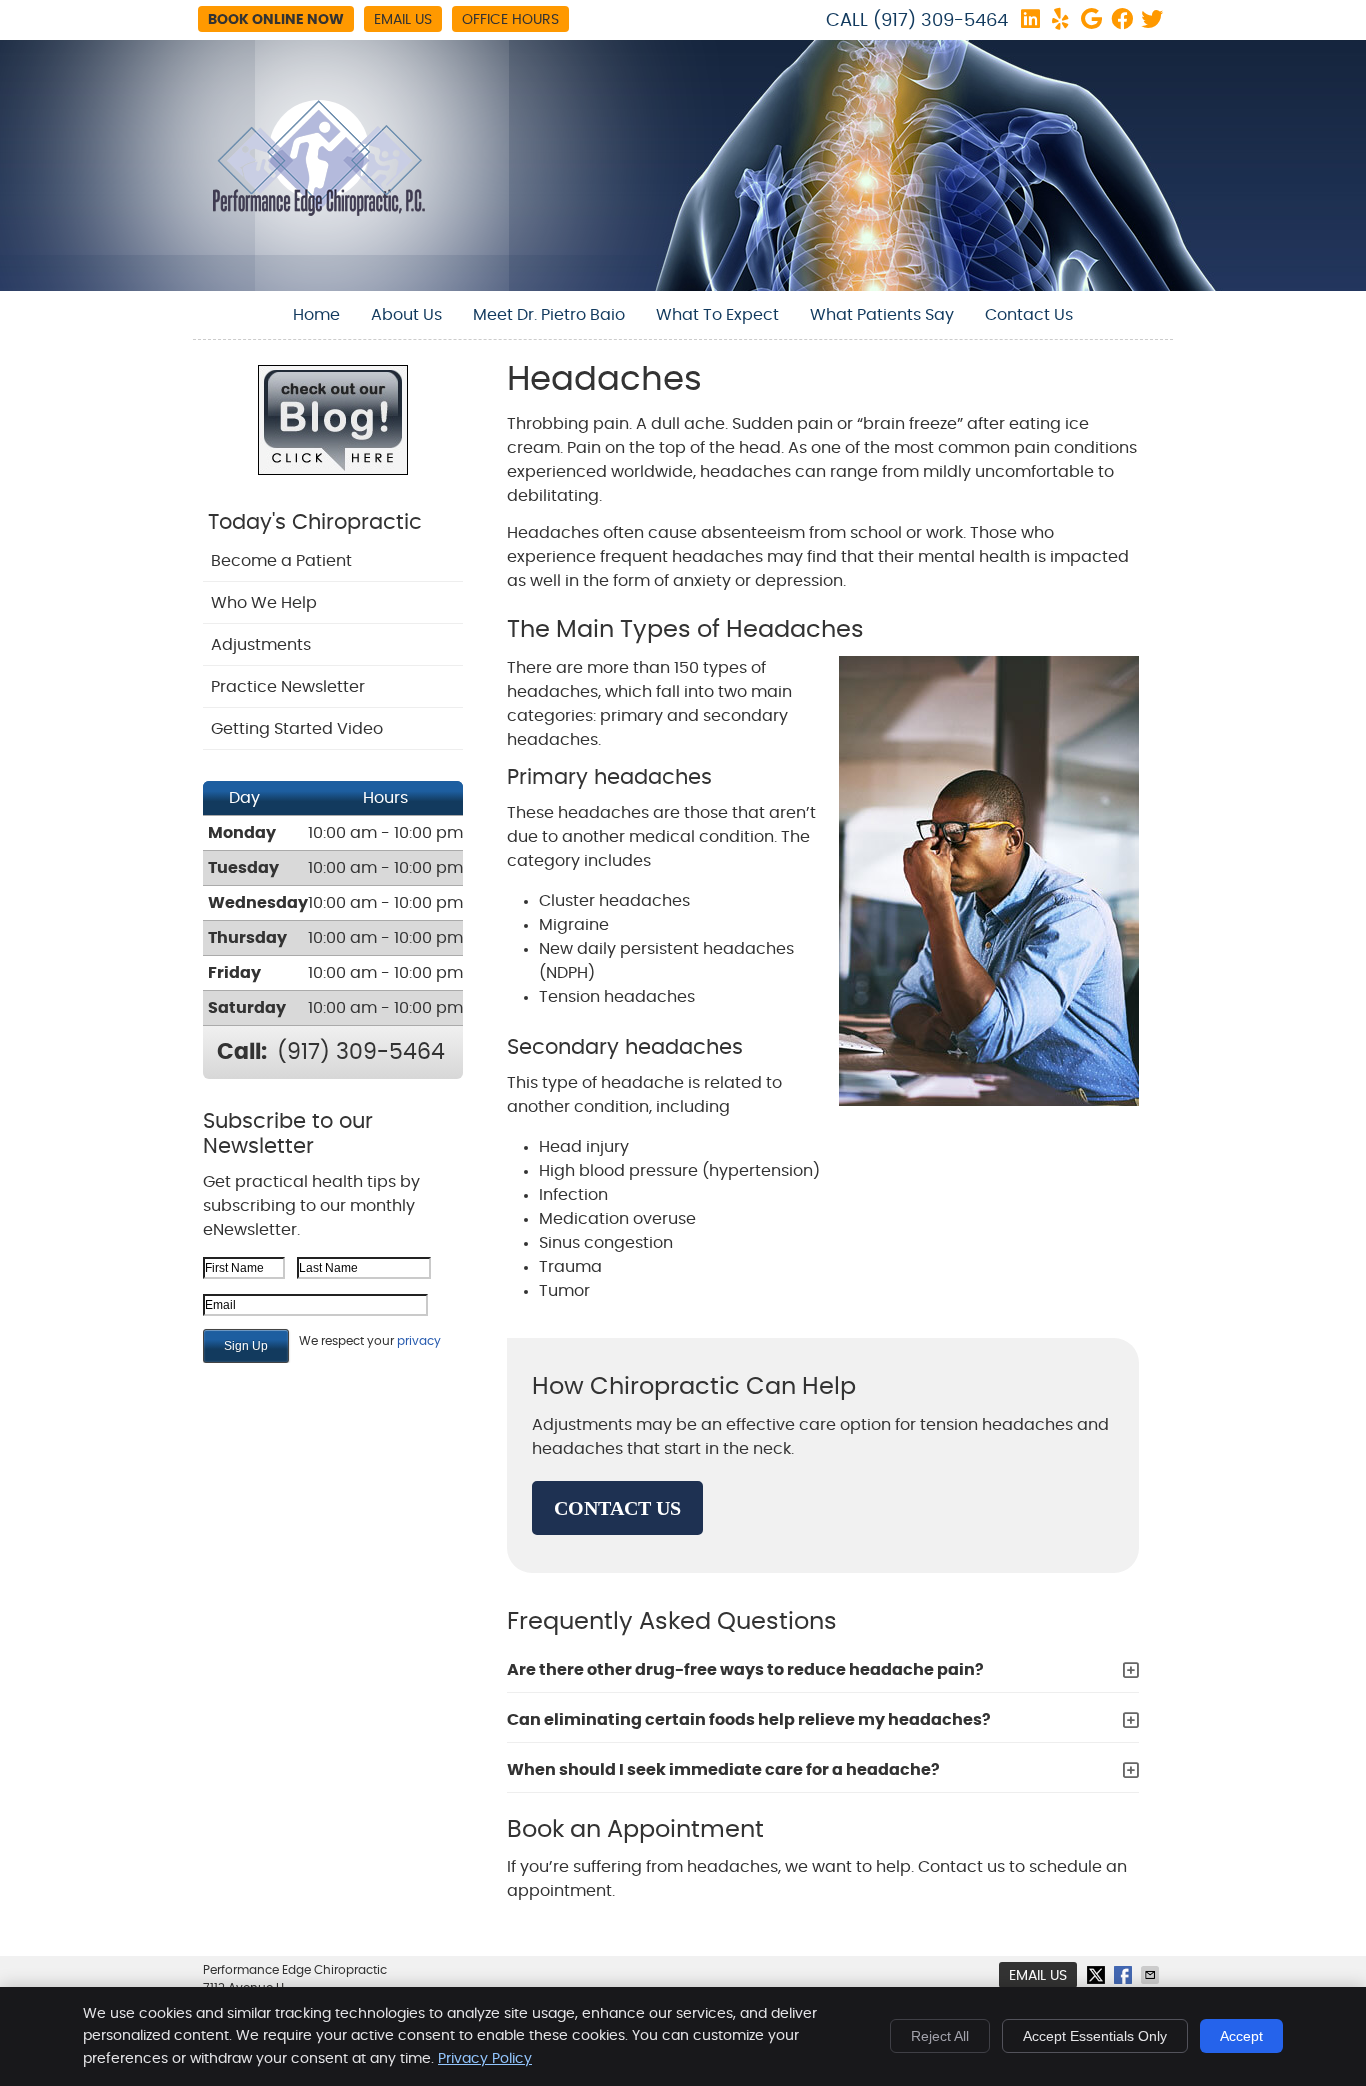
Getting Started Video (297, 729)
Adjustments (261, 645)
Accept (1241, 2036)
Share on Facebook (1125, 1975)
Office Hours (510, 20)
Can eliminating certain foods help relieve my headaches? (749, 1720)
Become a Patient (281, 561)
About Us (406, 315)
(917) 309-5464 (940, 21)
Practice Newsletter (288, 687)
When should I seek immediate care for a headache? (723, 1770)
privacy (419, 1341)
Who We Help (264, 603)
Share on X (1098, 1975)
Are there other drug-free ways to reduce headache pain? (745, 1670)
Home (316, 315)
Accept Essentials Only (1095, 2036)
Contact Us (1029, 315)
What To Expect (717, 315)
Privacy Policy (485, 2059)
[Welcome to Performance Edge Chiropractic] (319, 211)
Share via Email (1152, 1975)
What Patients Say (882, 315)
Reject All (940, 2036)
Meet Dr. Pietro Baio (549, 315)
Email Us (403, 20)
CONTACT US (617, 1508)
